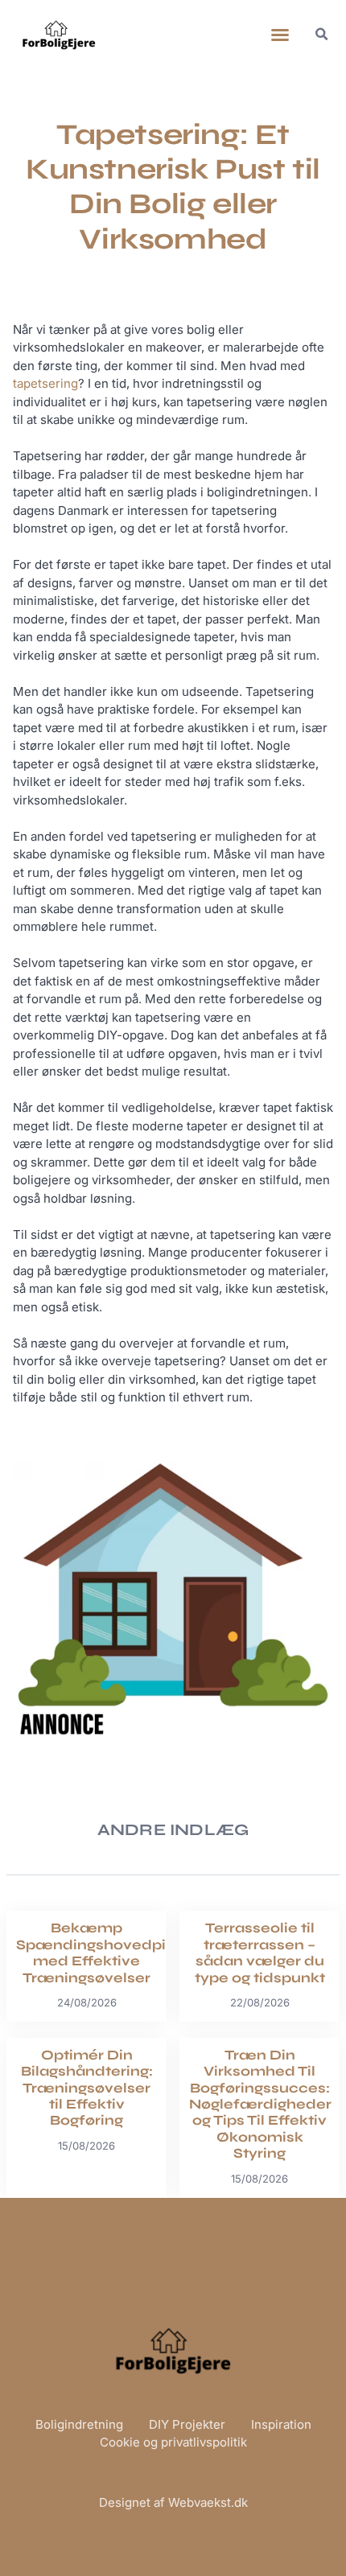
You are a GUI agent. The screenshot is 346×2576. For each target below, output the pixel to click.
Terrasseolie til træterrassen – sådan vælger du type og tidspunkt (260, 1953)
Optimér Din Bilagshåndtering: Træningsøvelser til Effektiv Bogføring (87, 2088)
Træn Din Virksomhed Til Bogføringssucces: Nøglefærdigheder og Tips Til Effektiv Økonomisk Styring (260, 2104)
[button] (280, 35)
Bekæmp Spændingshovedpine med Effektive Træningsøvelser (101, 1953)
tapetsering (45, 383)
